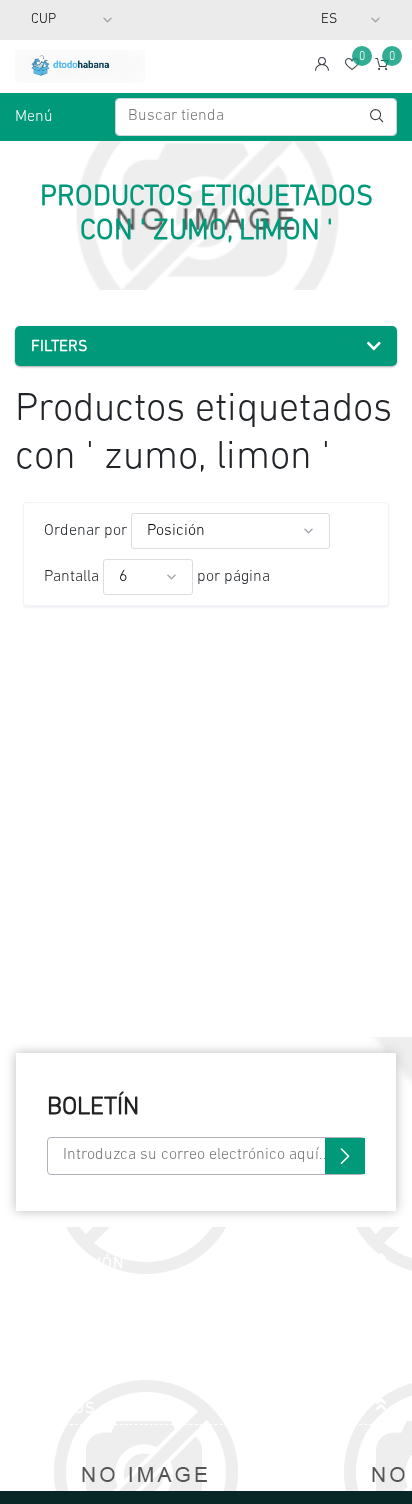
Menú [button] (34, 117)
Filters (59, 347)
